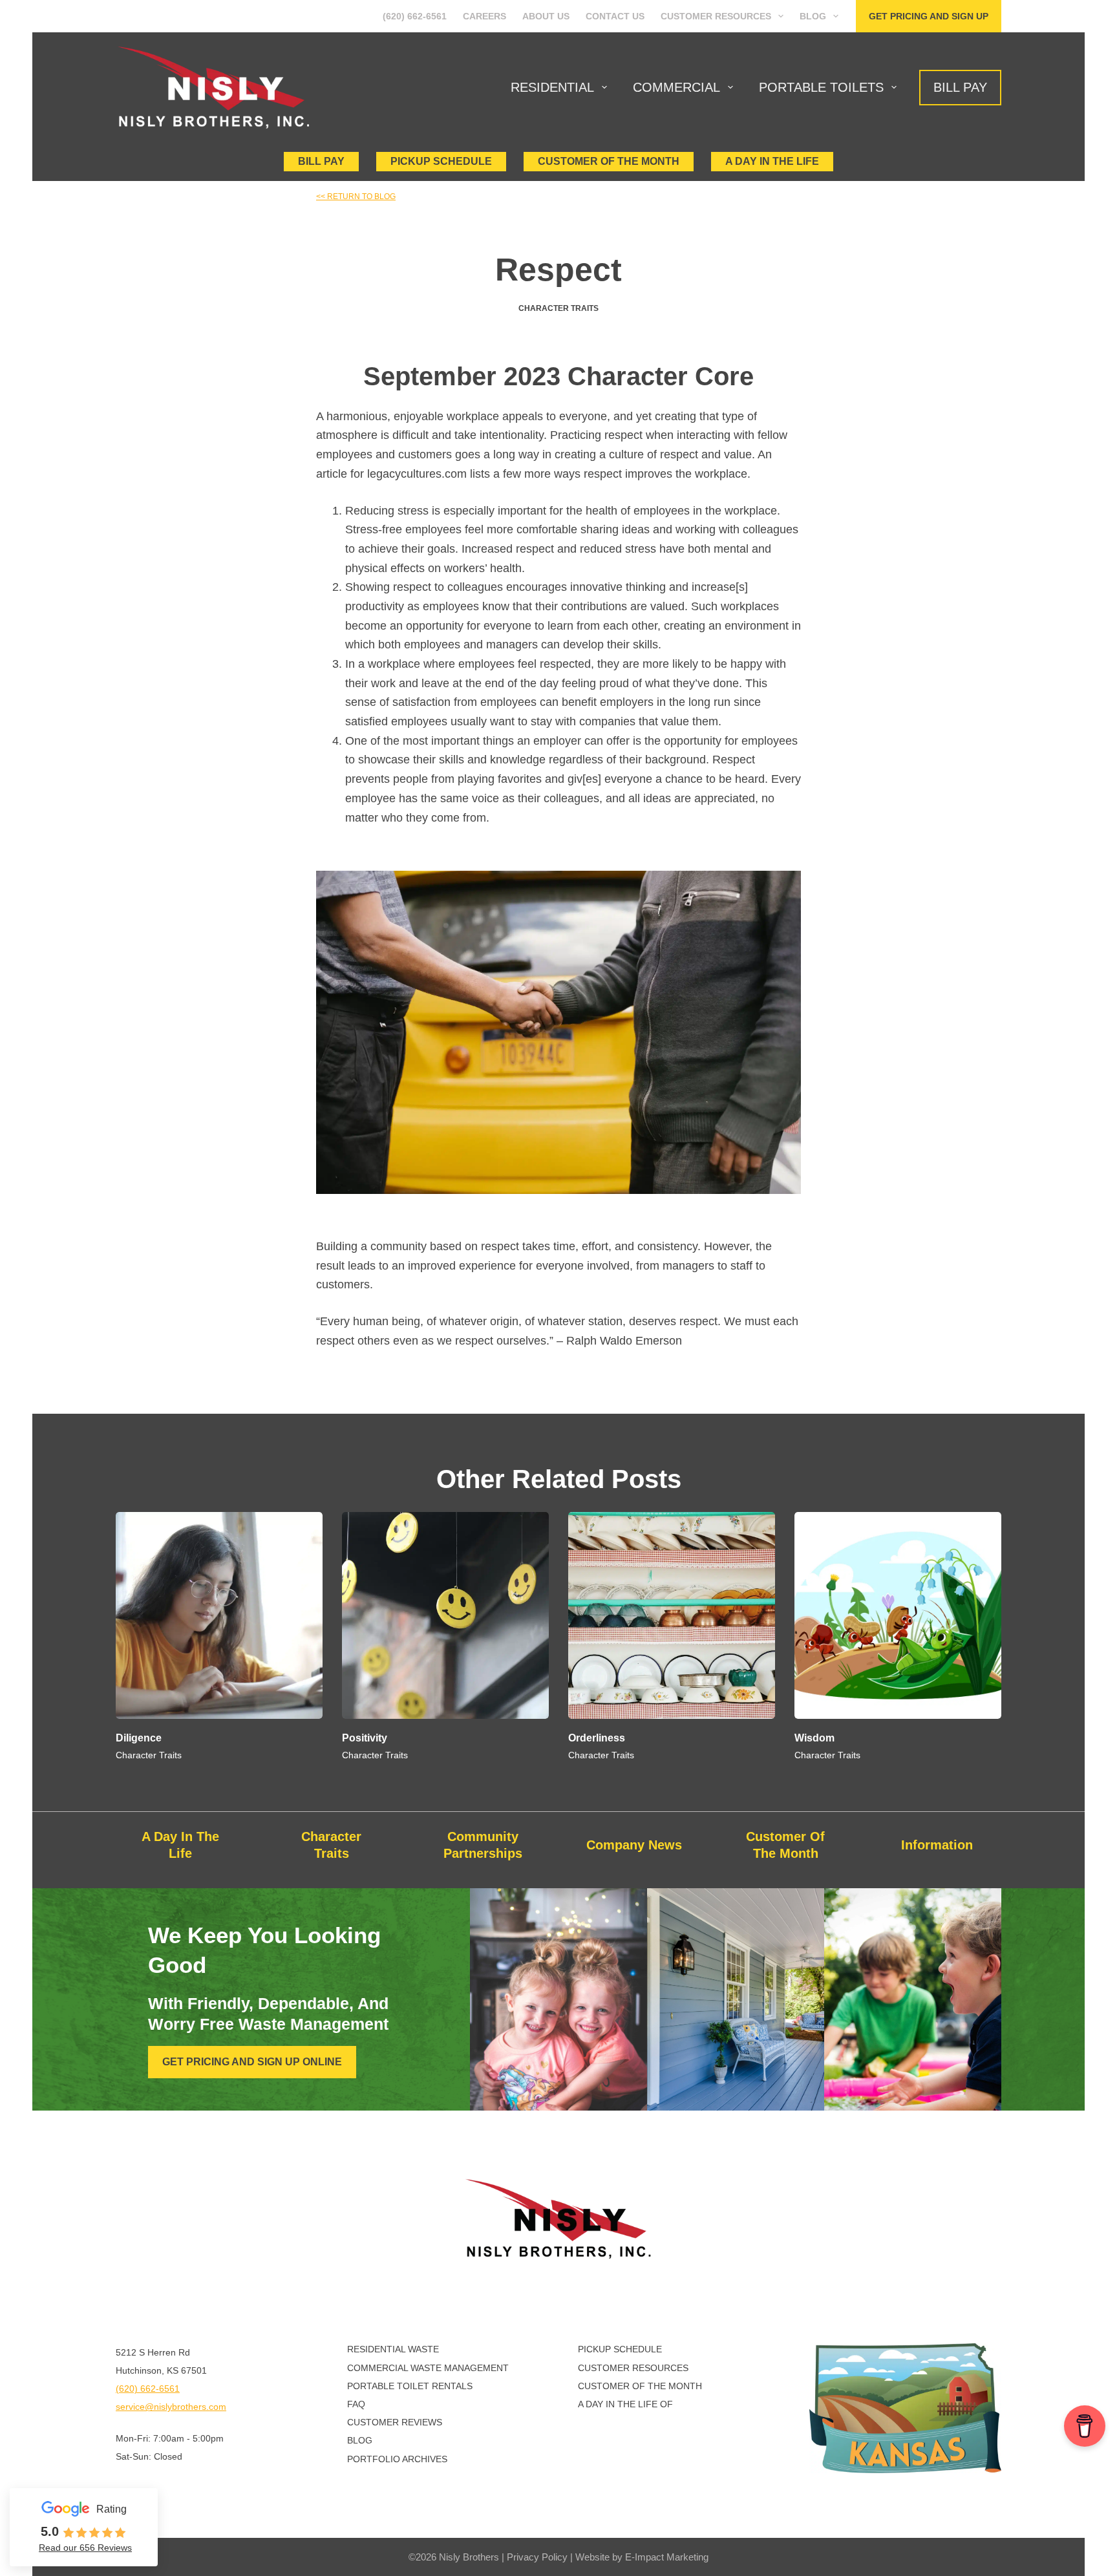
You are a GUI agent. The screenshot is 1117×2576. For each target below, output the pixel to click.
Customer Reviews (395, 2422)
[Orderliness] (672, 1615)
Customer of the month (609, 161)
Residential (552, 87)
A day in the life (772, 161)
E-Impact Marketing (667, 2557)
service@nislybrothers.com (171, 2407)
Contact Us (615, 16)
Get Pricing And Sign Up (929, 16)
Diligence (139, 1738)
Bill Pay (960, 87)
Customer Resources (716, 16)
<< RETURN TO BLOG (356, 197)
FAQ (356, 2404)
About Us (546, 16)
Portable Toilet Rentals (410, 2386)
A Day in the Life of (625, 2404)
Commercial (676, 87)
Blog (813, 16)
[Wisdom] (898, 1615)
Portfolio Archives (397, 2459)
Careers (484, 16)
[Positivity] (445, 1615)
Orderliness (597, 1738)
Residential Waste (393, 2349)
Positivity (365, 1738)
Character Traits (558, 308)
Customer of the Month (640, 2386)
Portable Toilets (821, 87)
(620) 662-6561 (415, 16)
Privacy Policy (537, 2557)
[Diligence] (219, 1615)
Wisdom (814, 1738)
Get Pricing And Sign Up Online (252, 2062)
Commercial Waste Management (428, 2368)
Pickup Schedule (441, 161)
